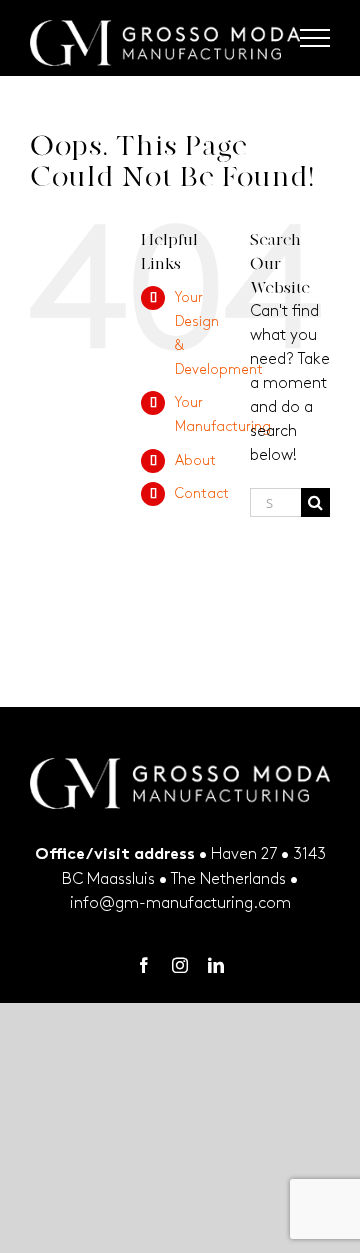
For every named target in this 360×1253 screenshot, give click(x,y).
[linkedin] (216, 965)
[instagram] (180, 965)
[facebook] (144, 965)
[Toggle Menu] (315, 38)
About (195, 460)
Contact (202, 493)
